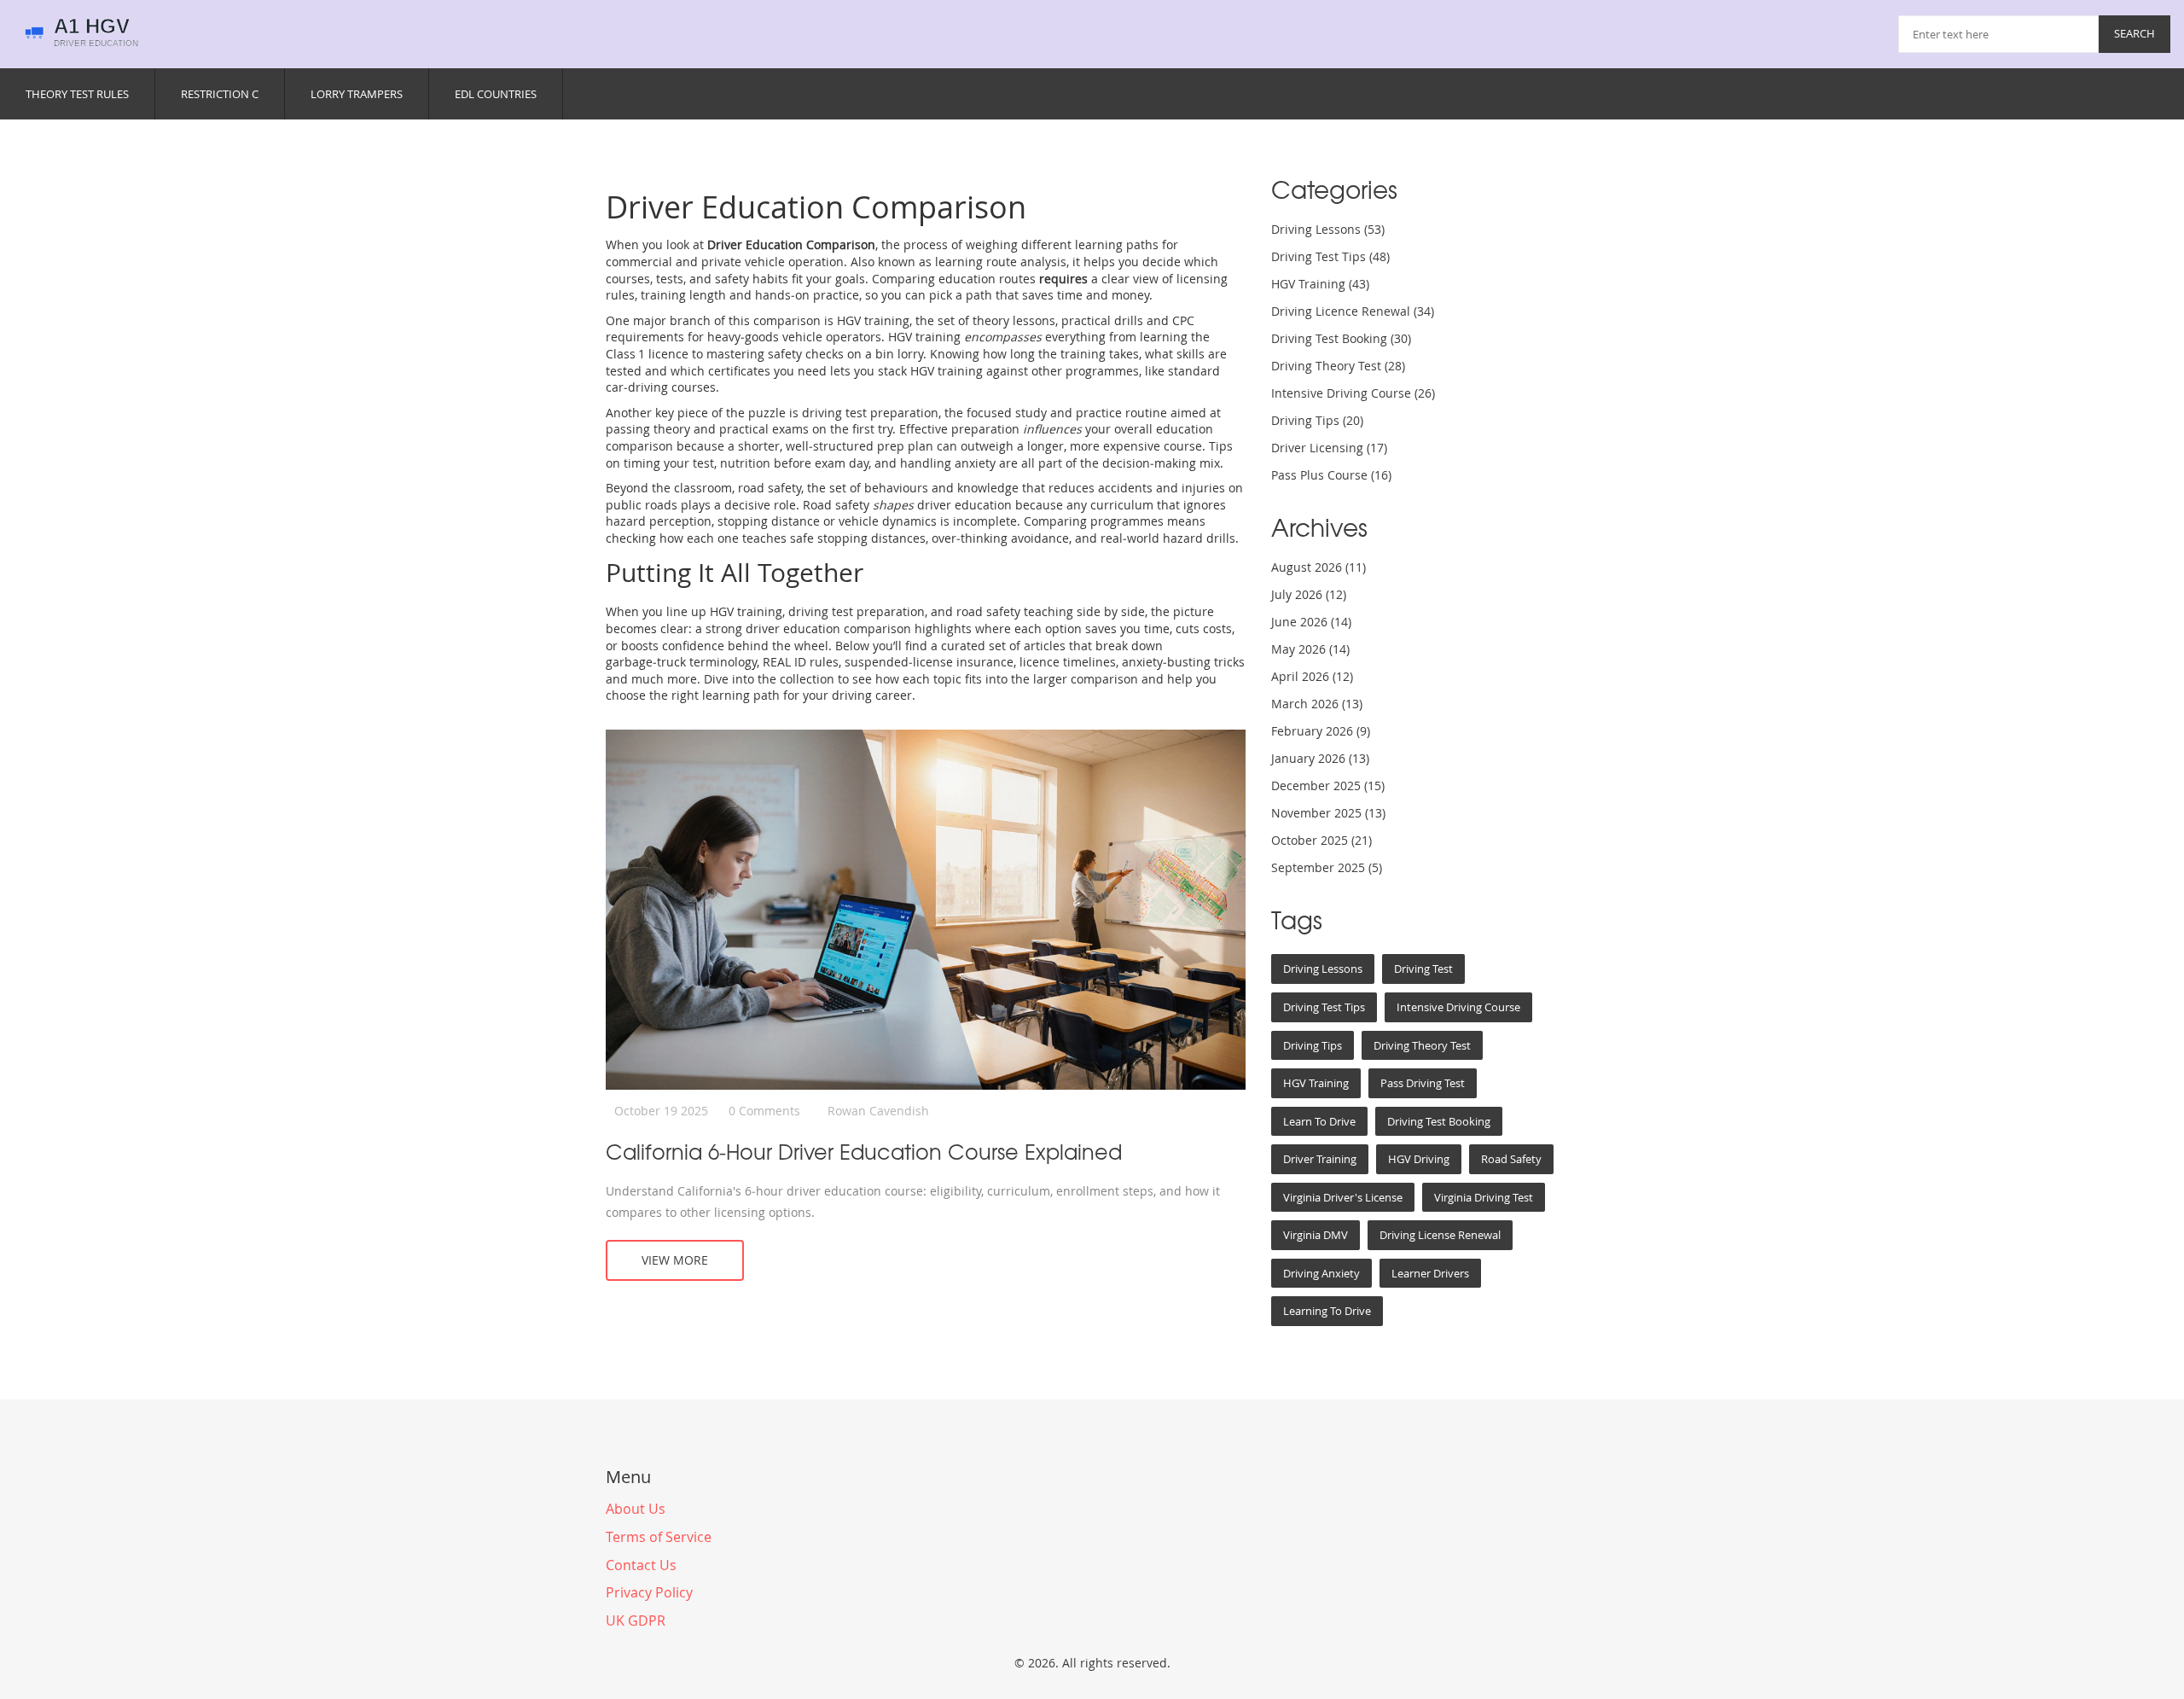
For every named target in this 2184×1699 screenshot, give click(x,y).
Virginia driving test (1484, 1197)
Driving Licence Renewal (1353, 311)
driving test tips (1324, 1007)
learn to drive (1319, 1121)
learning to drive (1327, 1311)
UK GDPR (636, 1620)
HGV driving (1419, 1159)
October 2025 (1321, 840)
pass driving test (1423, 1083)
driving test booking (1439, 1121)
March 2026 (1317, 704)
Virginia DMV (1316, 1235)
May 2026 (1310, 649)
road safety (1511, 1159)
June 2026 (1311, 622)
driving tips (1313, 1045)
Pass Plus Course (1331, 475)
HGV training (1316, 1083)
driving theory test (1422, 1045)
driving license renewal (1440, 1235)
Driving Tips (1317, 420)
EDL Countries (496, 94)
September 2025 (1327, 867)
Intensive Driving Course (1353, 393)
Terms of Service (659, 1537)
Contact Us (641, 1565)
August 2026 (1319, 567)
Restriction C (220, 94)
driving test (1423, 969)
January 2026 (1320, 758)
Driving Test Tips (1330, 256)
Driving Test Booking (1341, 338)
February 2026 (1321, 731)
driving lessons (1323, 969)
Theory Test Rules (77, 94)
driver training (1320, 1159)
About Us (636, 1509)
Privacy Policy (649, 1592)
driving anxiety (1321, 1273)
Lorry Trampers (357, 94)
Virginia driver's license (1343, 1197)
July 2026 (1309, 594)
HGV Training (1320, 284)
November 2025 (1328, 813)
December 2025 (1328, 785)
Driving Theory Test (1338, 366)
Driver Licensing (1329, 448)
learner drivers (1430, 1273)
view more (675, 1260)
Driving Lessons (1328, 229)
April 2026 (1312, 676)
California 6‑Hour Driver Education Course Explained (864, 1151)
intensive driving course (1458, 1007)
